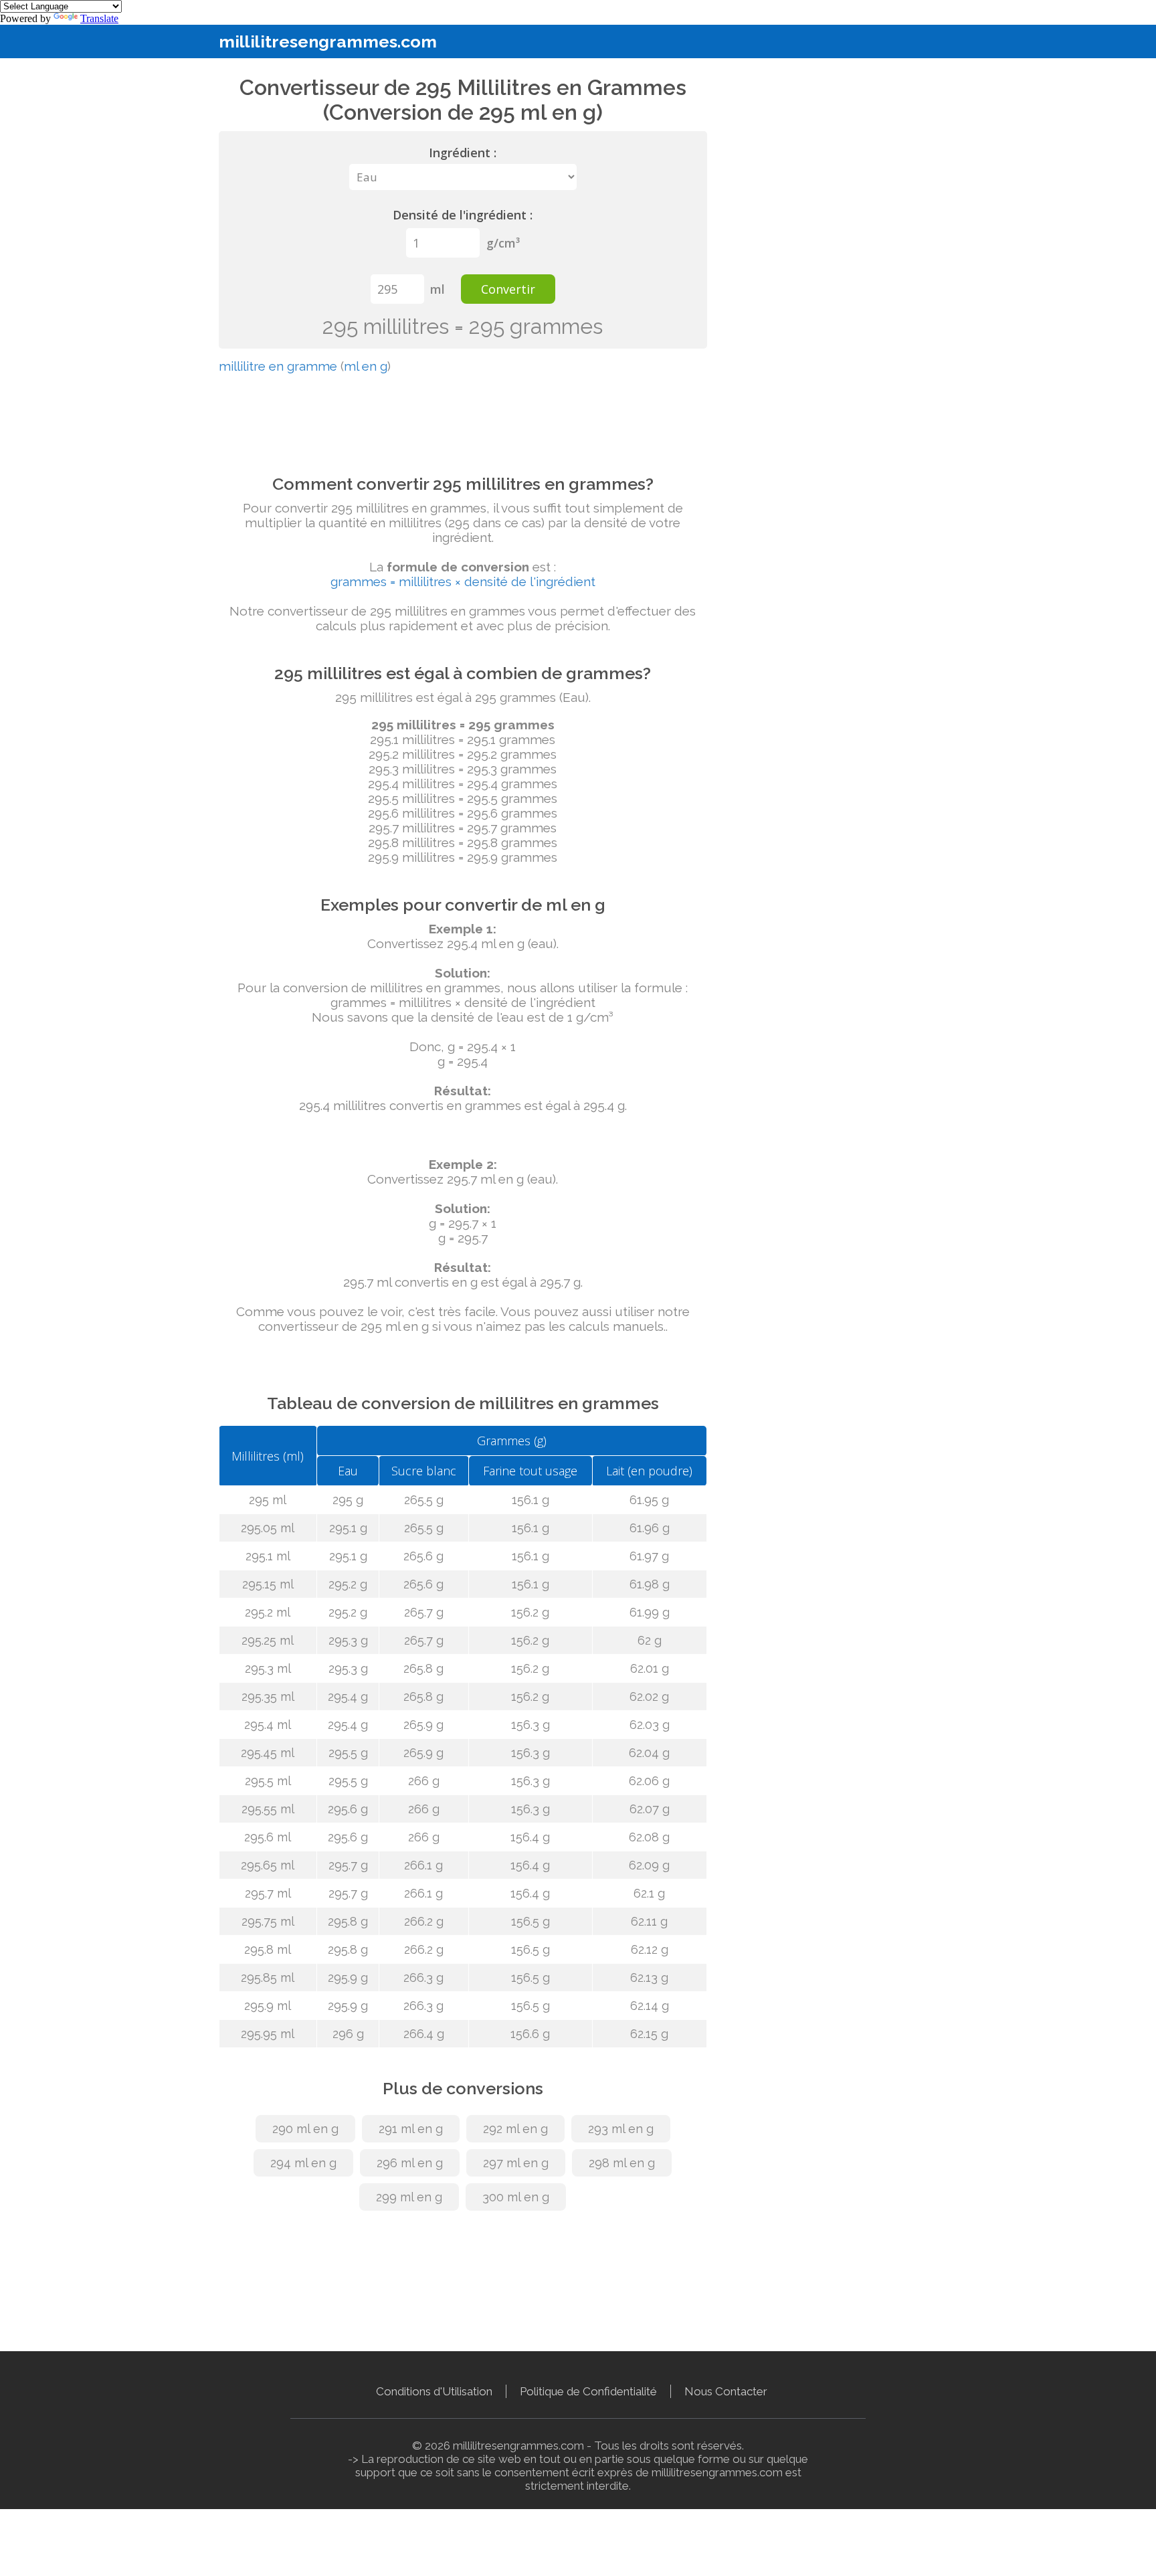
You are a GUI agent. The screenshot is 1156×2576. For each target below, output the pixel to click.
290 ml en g (305, 2129)
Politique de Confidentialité (588, 2391)
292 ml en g (515, 2129)
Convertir (508, 289)
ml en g (366, 366)
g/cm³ (503, 243)
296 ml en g (410, 2163)
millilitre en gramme (278, 366)
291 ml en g (411, 2129)
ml (438, 289)
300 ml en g (516, 2197)
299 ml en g (409, 2197)
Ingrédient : (463, 153)
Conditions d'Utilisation (434, 2391)
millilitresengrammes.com (328, 41)
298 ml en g (622, 2163)
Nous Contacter (726, 2391)
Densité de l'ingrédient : (463, 215)
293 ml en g (621, 2129)
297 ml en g (516, 2163)
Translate (99, 18)
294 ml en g (303, 2163)
